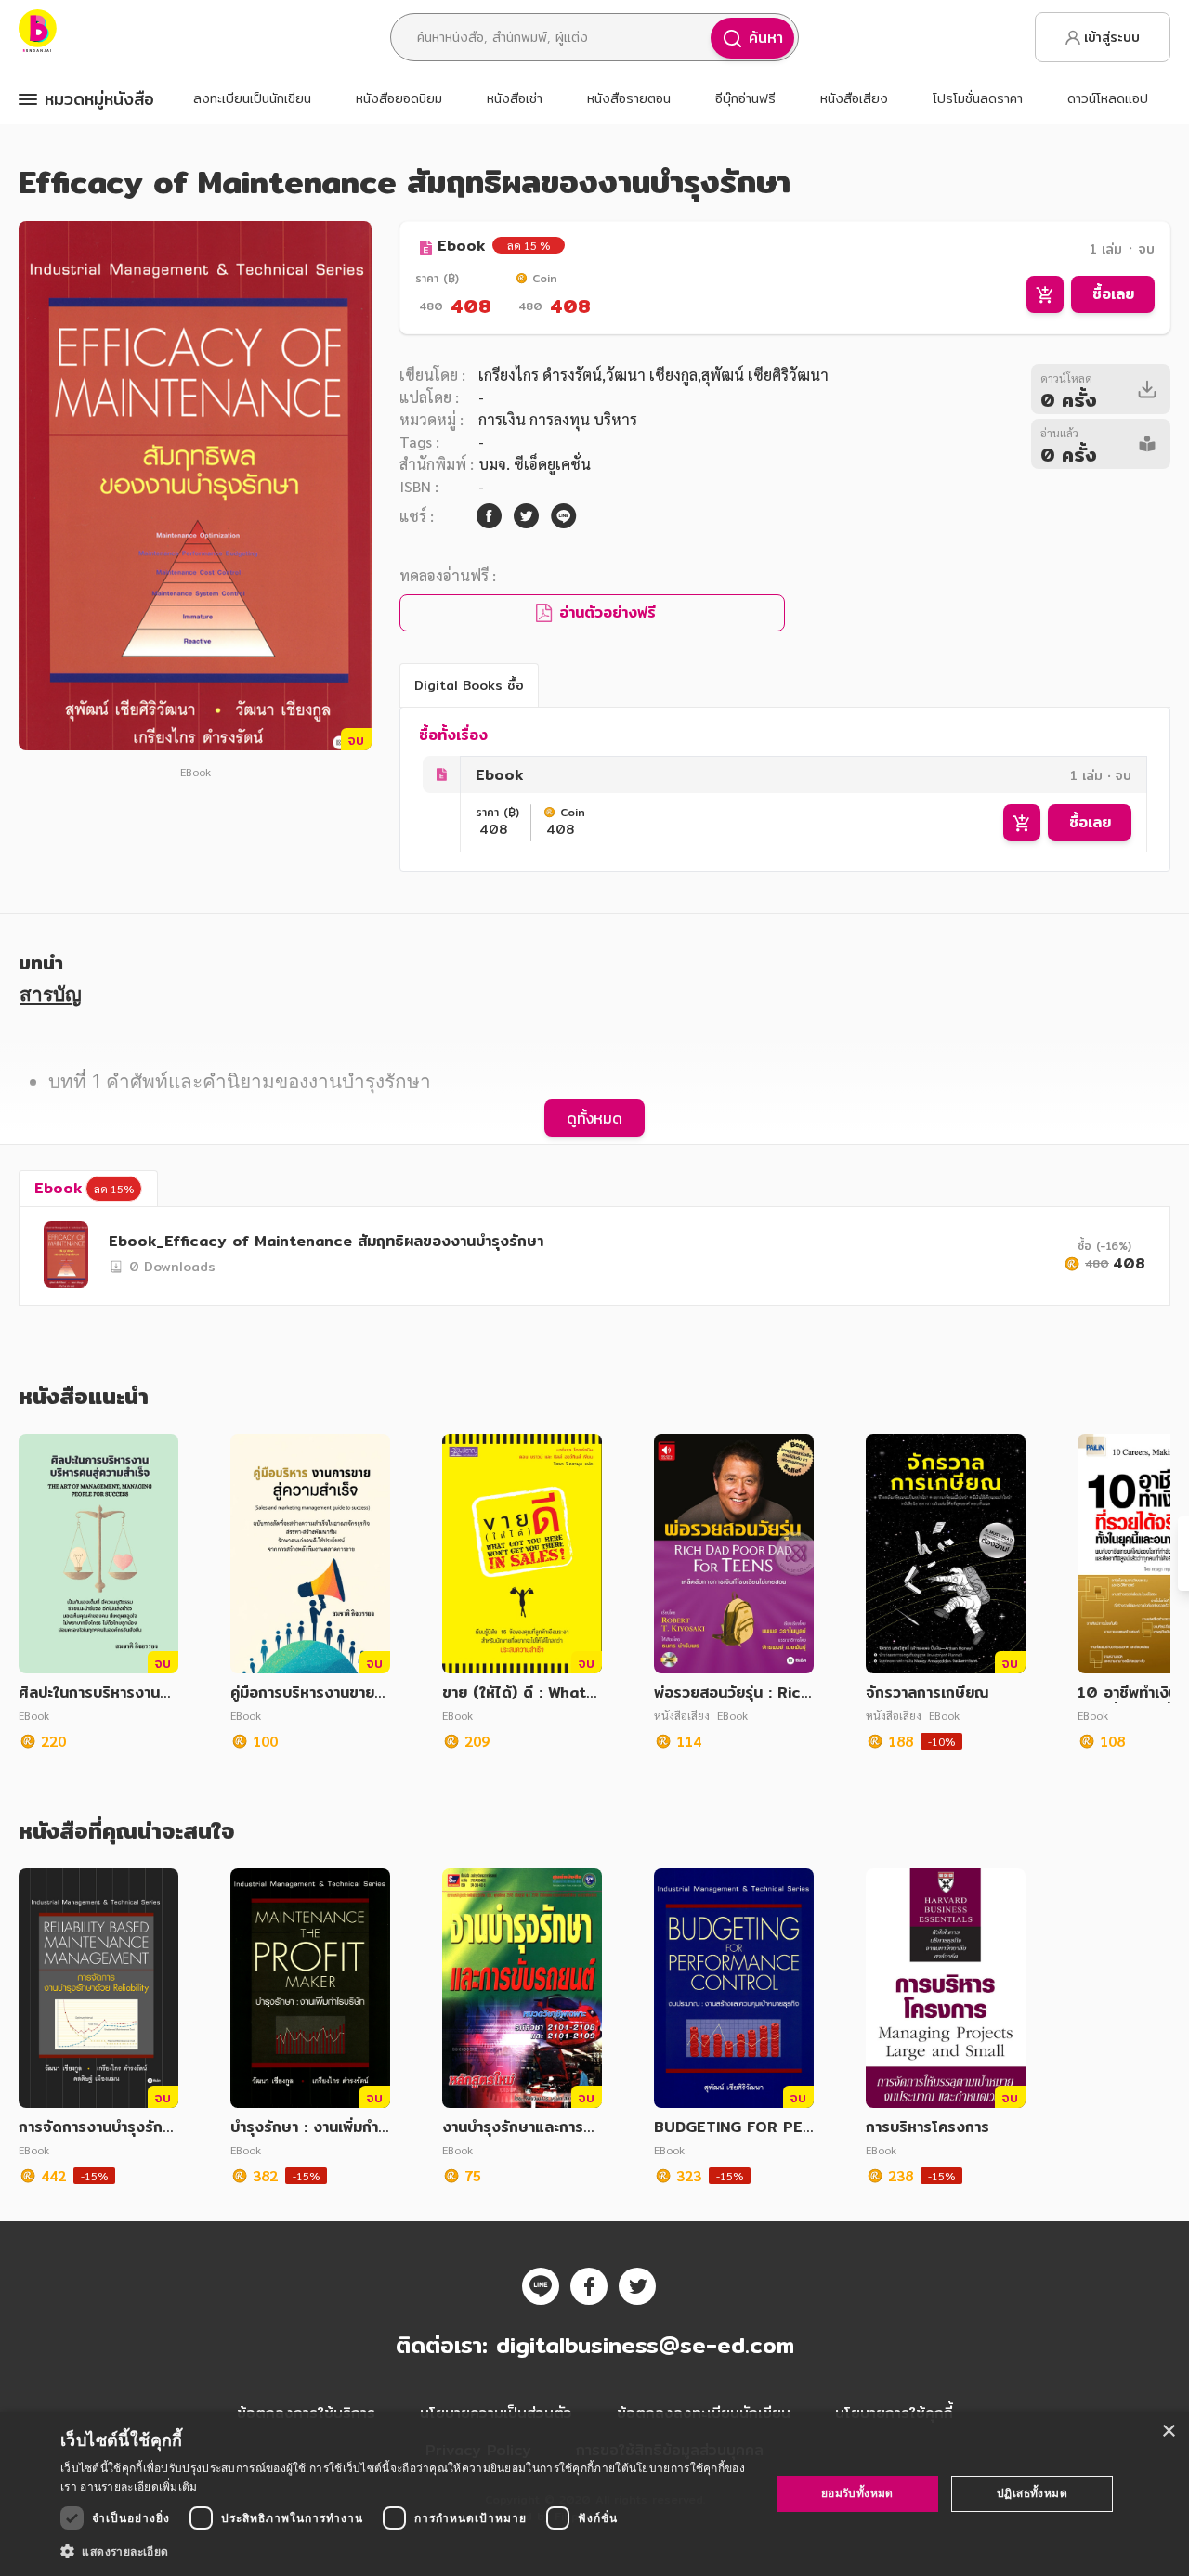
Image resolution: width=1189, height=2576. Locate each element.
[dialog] (594, 2494)
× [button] (1168, 2432)
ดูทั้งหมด (594, 1118)
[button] (405, 2551)
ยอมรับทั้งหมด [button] (857, 2493)
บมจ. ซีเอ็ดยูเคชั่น (535, 464)
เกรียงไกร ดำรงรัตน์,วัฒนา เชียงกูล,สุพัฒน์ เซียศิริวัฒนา (653, 375)
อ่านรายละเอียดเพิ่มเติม (138, 2486)
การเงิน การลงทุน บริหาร (558, 419)
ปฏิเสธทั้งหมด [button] (1032, 2493)
